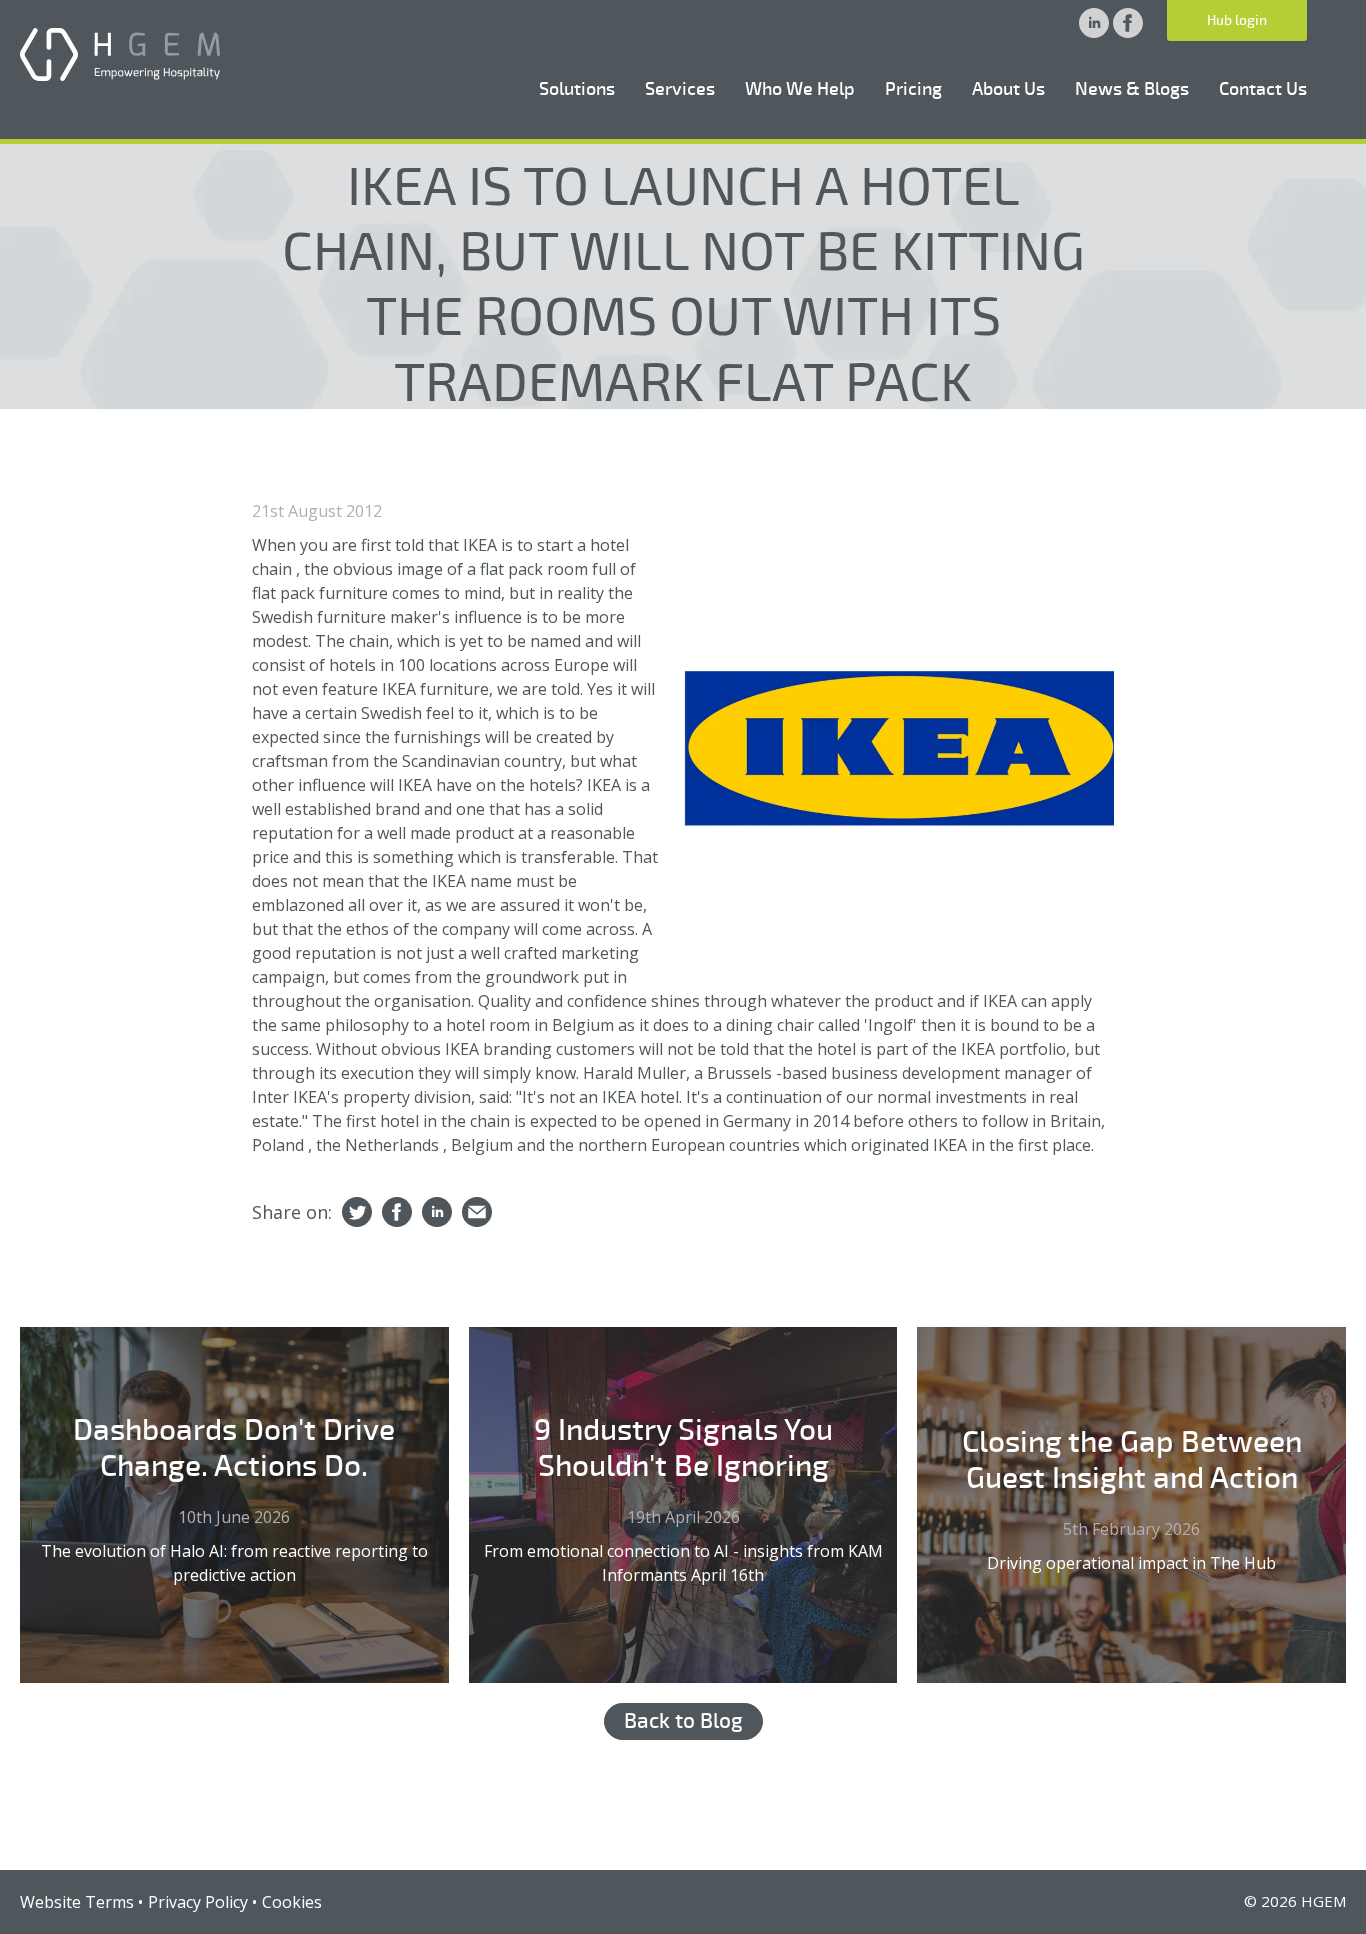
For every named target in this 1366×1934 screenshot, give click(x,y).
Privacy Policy (198, 1902)
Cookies (292, 1902)
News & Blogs (1132, 89)
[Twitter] (357, 1213)
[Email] (477, 1213)
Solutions (577, 89)
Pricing (913, 89)
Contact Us (1263, 89)
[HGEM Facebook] (1128, 32)
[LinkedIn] (437, 1213)
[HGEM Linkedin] (1096, 32)
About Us (1008, 89)
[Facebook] (397, 1213)
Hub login (1237, 20)
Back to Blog (683, 1721)
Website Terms (77, 1902)
